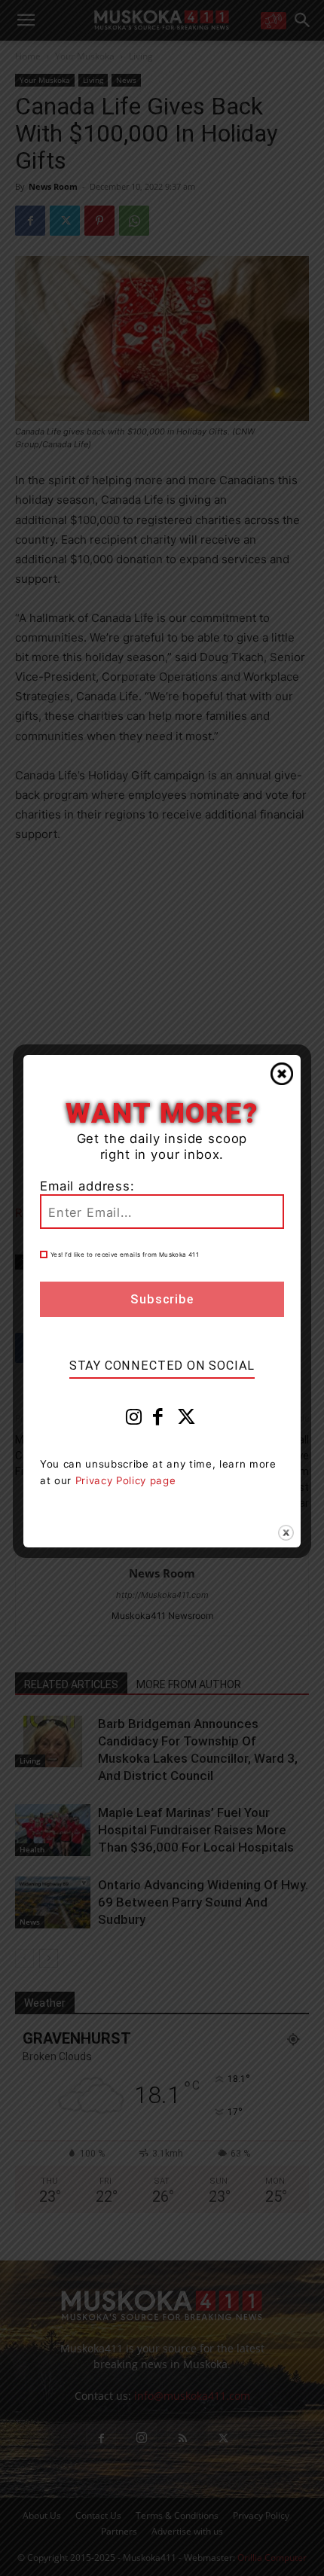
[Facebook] (158, 1420)
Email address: (87, 1186)
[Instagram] (134, 1420)
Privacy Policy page (126, 1480)
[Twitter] (187, 1420)
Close (282, 1074)
